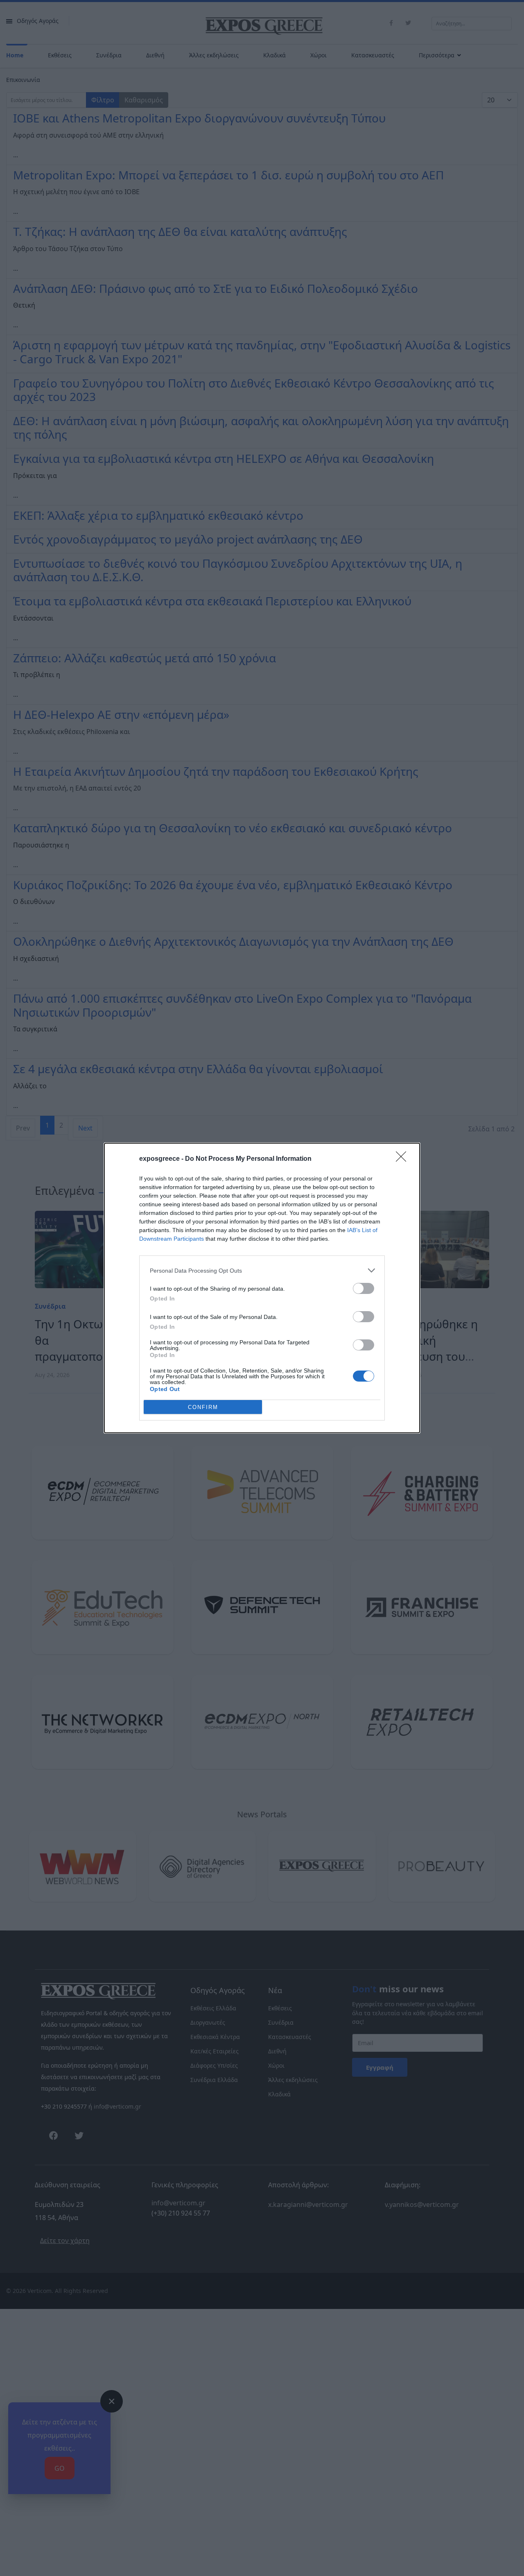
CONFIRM (203, 1407)
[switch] (364, 1288)
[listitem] (262, 1270)
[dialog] (262, 1288)
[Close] (404, 1159)
